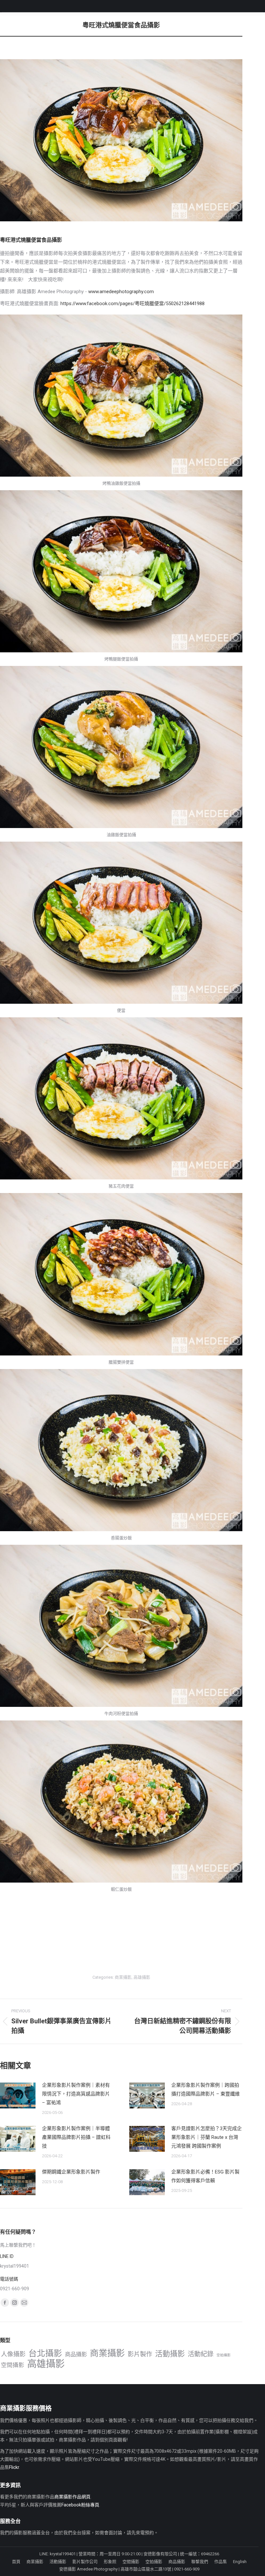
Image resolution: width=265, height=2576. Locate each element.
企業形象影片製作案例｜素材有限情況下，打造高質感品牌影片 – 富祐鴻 (76, 2094)
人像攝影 (13, 2354)
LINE (44, 2554)
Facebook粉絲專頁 (80, 2505)
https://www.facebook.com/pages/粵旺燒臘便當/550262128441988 (132, 304)
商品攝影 (76, 2354)
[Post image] (18, 2095)
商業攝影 (123, 1977)
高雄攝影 (142, 1977)
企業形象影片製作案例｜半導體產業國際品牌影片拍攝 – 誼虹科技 (76, 2137)
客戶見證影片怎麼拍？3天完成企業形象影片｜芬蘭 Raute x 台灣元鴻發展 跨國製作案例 (207, 2137)
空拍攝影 (224, 2355)
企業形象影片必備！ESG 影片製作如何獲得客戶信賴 (205, 2176)
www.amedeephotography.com (121, 292)
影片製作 (140, 2354)
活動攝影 (170, 2354)
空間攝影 (13, 2365)
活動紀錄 (201, 2354)
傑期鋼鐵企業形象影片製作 (71, 2172)
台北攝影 (45, 2354)
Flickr (14, 2467)
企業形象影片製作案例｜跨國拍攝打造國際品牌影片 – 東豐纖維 (206, 2090)
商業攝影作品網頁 (72, 2497)
